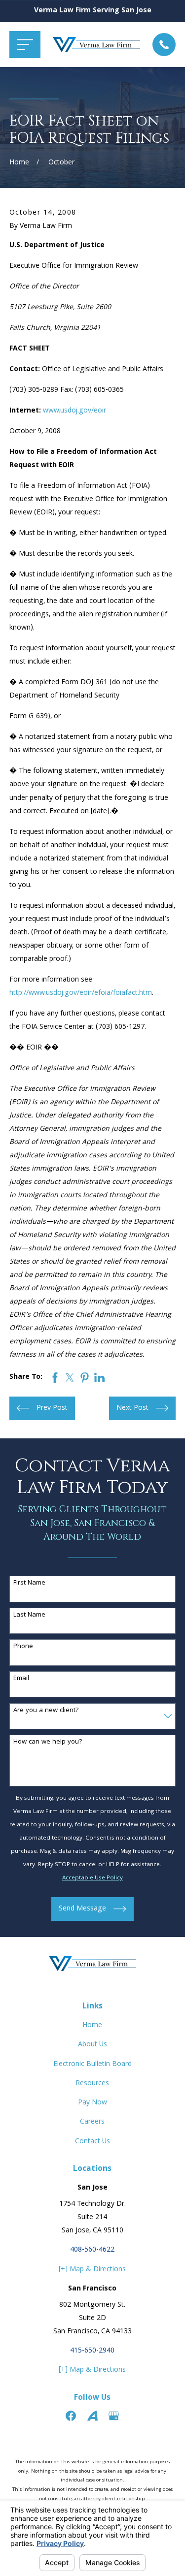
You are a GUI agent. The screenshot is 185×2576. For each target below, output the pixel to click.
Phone (23, 1647)
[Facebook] (71, 2416)
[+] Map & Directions (92, 2270)
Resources (92, 2084)
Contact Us (92, 2142)
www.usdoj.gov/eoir (74, 411)
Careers (92, 2122)
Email (21, 1679)
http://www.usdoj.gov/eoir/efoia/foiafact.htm (81, 993)
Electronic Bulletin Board (92, 2065)
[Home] (97, 45)
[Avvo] (92, 2416)
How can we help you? (48, 1742)
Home (92, 2026)
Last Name (29, 1615)
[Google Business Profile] (114, 2416)
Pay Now (92, 2103)
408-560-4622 (92, 2250)
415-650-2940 (92, 2351)
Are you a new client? (46, 1711)
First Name (29, 1583)
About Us (92, 2045)
